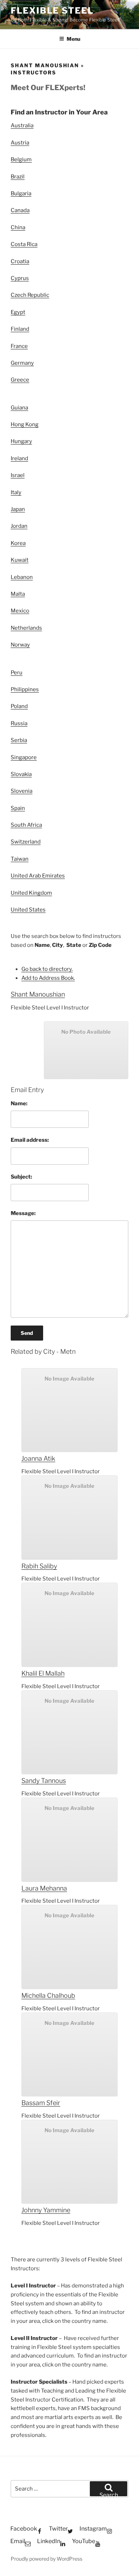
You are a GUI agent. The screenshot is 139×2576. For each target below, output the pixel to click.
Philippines (25, 689)
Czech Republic (30, 295)
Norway (20, 645)
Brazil (18, 177)
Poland (19, 706)
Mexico (20, 611)
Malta (18, 594)
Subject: (21, 1177)
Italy (16, 492)
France (19, 346)
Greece (20, 380)
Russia (19, 723)
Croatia (20, 261)
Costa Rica (24, 244)
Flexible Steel (52, 11)
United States (28, 910)
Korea (18, 543)
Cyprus (20, 278)
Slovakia (21, 774)
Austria (20, 143)
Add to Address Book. (48, 978)
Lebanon (22, 577)
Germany (22, 363)
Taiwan (20, 859)
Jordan (19, 526)
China (18, 227)
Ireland (19, 458)
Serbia (19, 740)
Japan (18, 509)
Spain (18, 808)
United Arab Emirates (38, 876)
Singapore (24, 757)
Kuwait (20, 560)
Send (27, 1333)
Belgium (21, 159)
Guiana (19, 408)
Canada (20, 210)
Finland (20, 329)
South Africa (26, 825)
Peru (17, 673)
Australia (22, 126)
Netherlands (26, 628)
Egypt (18, 312)
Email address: (30, 1140)
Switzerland (26, 842)
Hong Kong (25, 424)
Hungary (21, 441)
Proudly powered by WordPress (47, 2559)
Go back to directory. (47, 969)
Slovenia (22, 791)
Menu (73, 39)
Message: (23, 1213)
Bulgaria (21, 193)
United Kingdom (31, 893)
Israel (18, 475)
